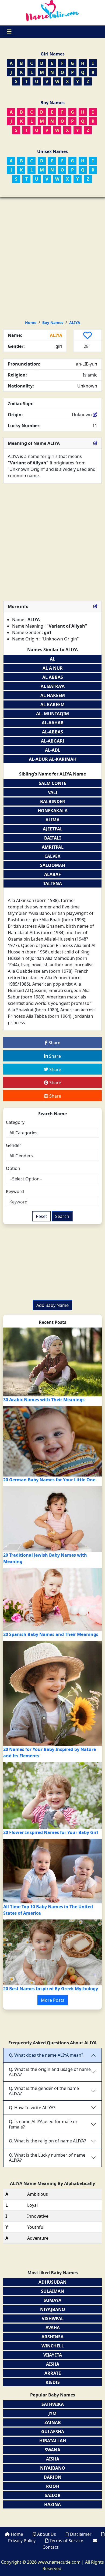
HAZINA (52, 2504)
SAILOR (53, 2495)
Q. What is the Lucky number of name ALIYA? (47, 2158)
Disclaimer (81, 2534)
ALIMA (52, 820)
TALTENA (52, 883)
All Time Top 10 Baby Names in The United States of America (48, 1910)
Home (31, 323)
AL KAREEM (52, 704)
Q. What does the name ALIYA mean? (46, 2055)
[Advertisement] (52, 252)
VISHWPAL (53, 2318)
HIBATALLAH (53, 2441)
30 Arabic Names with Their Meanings (44, 1400)
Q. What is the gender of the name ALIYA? (44, 2091)
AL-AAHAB (53, 723)
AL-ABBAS (52, 732)
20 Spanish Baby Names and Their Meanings (51, 1634)
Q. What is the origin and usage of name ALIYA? (50, 2072)
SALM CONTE (52, 783)
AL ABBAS (53, 677)
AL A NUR (53, 668)
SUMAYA (52, 2300)
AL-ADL (53, 750)
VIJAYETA (53, 2355)
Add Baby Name (52, 1305)
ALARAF (52, 874)
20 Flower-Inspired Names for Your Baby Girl (51, 1832)
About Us (47, 2534)
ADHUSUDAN (52, 2282)
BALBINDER (53, 801)
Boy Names (53, 323)
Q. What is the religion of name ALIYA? (47, 2141)
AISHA (53, 2364)
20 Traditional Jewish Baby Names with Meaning (45, 1558)
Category (15, 1122)
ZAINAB (53, 2422)
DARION (52, 2477)
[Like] (87, 335)
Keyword (15, 1191)
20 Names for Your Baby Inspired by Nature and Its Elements (50, 1753)
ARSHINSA (52, 2337)
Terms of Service (66, 2541)
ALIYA (75, 323)
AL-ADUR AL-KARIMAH (53, 759)
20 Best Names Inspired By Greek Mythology (51, 1989)
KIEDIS (53, 2382)
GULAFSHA (53, 2432)
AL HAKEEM (53, 695)
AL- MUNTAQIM (52, 714)
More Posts (53, 2000)
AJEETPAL (53, 829)
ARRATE (53, 2373)
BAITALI (52, 838)
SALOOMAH (53, 865)
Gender (14, 1145)
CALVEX (52, 856)
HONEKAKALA (53, 811)
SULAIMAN (52, 2291)
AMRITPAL (53, 847)
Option (13, 1168)
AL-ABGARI (53, 741)
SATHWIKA (53, 2404)
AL (52, 659)
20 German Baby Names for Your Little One (49, 1480)
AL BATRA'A (53, 686)
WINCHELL (53, 2346)
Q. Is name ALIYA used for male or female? (43, 2124)
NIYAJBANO (53, 2309)
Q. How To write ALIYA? (32, 2108)
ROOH (53, 2486)
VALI (53, 792)
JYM (52, 2413)
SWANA (52, 2450)
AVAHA (53, 2328)
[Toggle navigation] (9, 32)
